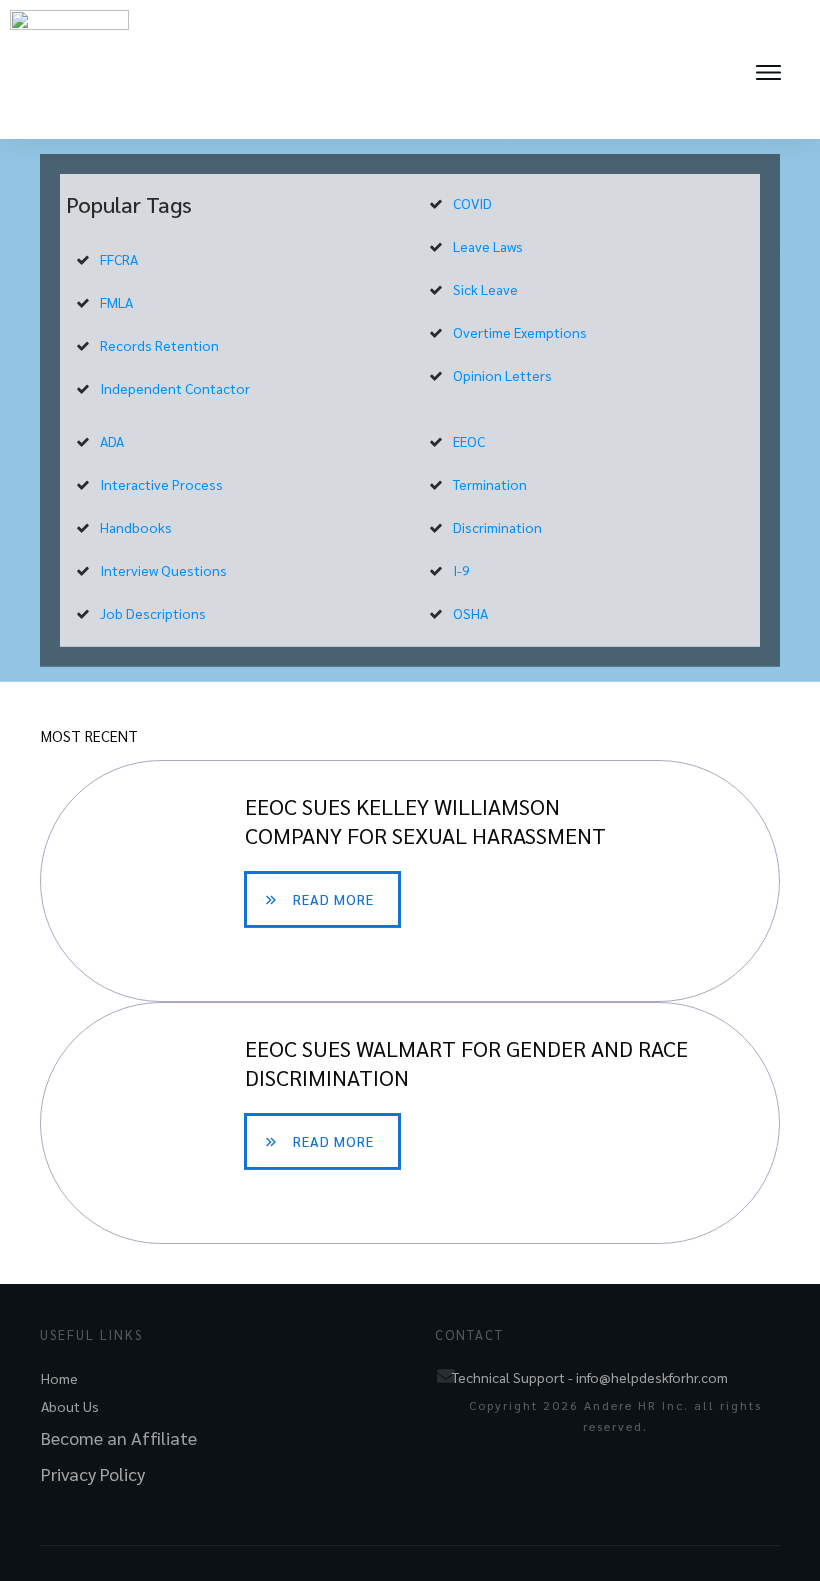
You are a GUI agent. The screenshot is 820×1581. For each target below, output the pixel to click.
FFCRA (119, 259)
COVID (472, 203)
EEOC (469, 441)
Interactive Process (161, 484)
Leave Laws (488, 246)
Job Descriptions (153, 613)
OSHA (470, 613)
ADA (112, 441)
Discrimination (497, 527)
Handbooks (136, 527)
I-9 (461, 570)
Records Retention (159, 345)
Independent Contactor (175, 388)
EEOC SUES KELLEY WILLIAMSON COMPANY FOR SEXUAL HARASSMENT (410, 881)
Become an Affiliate (119, 1437)
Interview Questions (163, 570)
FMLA (116, 302)
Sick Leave (485, 289)
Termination (490, 484)
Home (59, 1378)
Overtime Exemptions (520, 332)
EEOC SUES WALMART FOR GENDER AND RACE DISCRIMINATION (410, 1123)
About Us (70, 1406)
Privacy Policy (93, 1473)
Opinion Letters (502, 375)
